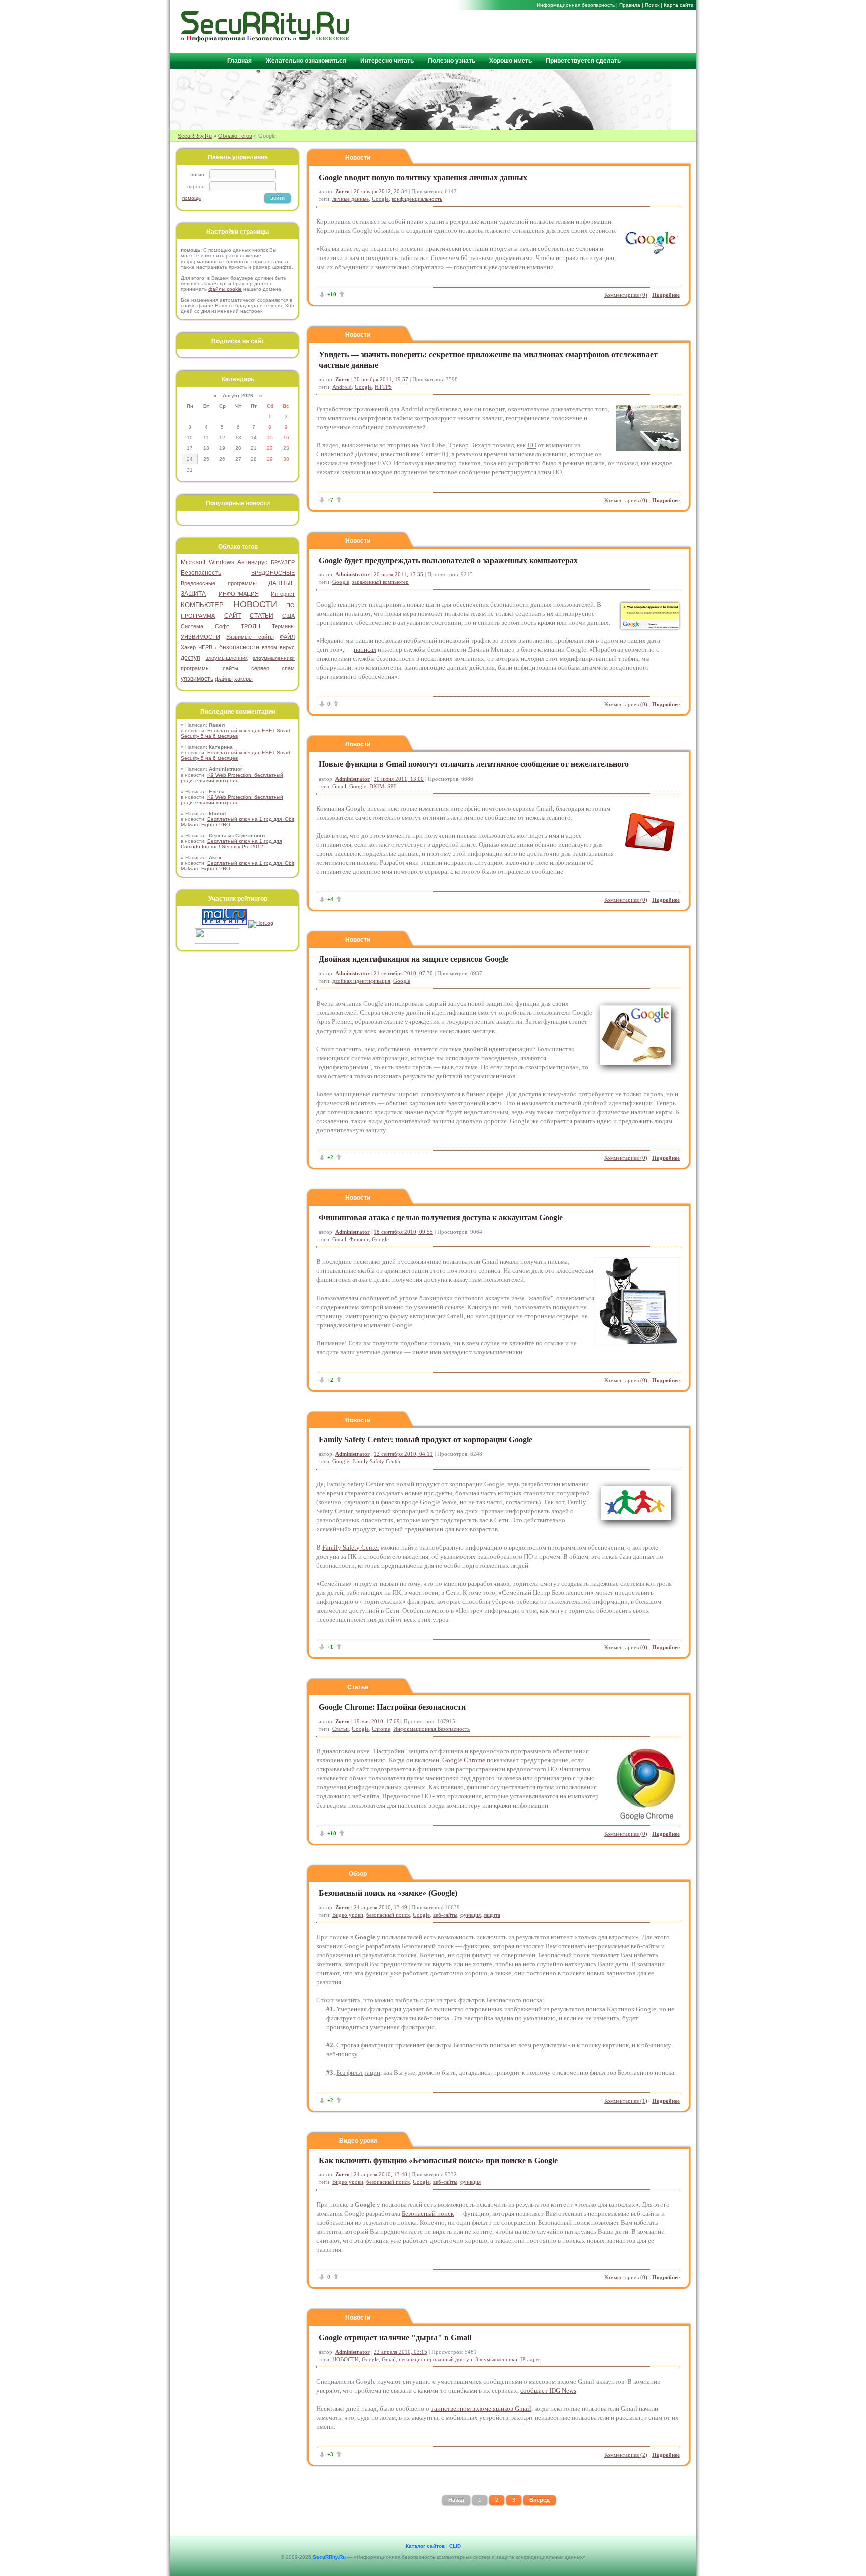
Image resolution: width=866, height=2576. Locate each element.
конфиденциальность (417, 199)
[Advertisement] (574, 31)
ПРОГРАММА (198, 616)
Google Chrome (464, 1760)
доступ (191, 658)
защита (492, 1915)
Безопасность (201, 573)
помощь (192, 198)
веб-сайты (445, 1915)
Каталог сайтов (425, 2546)
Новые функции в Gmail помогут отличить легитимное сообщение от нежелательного (474, 764)
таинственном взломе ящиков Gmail (481, 2408)
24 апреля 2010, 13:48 (381, 2174)
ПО (290, 605)
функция (470, 1915)
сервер (260, 668)
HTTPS (383, 387)
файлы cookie (225, 289)
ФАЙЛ (287, 637)
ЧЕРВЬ (207, 647)
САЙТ (232, 616)
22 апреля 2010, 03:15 (401, 2352)
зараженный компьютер (381, 582)
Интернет (283, 594)
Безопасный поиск (428, 2214)
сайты (230, 668)
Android (342, 387)
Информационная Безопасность (431, 1729)
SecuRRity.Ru (195, 136)
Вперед (539, 2500)
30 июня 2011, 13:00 (399, 779)
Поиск (652, 5)
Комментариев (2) (626, 2455)
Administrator (353, 574)
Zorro (343, 191)
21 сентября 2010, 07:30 (403, 973)
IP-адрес (530, 2359)
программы (195, 668)
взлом (269, 647)
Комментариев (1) (626, 2101)
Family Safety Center (377, 1461)
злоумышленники (274, 658)
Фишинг (359, 1239)
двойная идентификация (361, 981)
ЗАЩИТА (193, 594)
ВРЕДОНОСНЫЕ (273, 573)
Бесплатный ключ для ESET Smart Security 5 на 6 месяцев (236, 733)
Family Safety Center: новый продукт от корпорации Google (425, 1440)
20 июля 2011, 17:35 (399, 574)
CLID (455, 2546)
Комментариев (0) (626, 295)
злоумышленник (227, 658)
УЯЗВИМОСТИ (200, 637)
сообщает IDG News (548, 2390)
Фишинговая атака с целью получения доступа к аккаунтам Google (441, 1218)
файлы (224, 679)
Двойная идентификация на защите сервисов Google (413, 959)
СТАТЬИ (261, 616)
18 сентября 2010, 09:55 (403, 1232)
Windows (222, 562)
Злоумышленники (496, 2359)
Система (192, 626)
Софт (222, 626)
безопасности (239, 647)
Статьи (358, 1687)
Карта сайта (679, 5)
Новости (358, 158)
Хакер (188, 647)
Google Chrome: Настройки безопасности (392, 1707)
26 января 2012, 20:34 (381, 191)
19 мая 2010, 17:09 (377, 1721)
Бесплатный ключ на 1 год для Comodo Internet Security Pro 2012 (231, 844)
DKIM (377, 786)
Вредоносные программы (219, 583)
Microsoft (193, 562)
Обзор (358, 1874)
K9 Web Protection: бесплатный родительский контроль (232, 778)
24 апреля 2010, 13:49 (381, 1907)
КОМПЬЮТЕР (202, 605)
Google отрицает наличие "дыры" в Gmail (395, 2337)
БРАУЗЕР (283, 562)
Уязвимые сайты (250, 637)
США (288, 616)
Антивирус (252, 562)
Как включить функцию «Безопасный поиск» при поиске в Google (438, 2160)
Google (380, 199)
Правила (630, 5)
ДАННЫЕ (281, 583)
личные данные (351, 199)
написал (365, 650)
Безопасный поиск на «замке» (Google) (388, 1893)
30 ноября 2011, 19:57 (381, 379)
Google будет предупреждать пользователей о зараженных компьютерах (448, 560)
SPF (392, 786)
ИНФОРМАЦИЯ (239, 594)
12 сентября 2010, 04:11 (403, 1454)
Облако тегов (235, 136)
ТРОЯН (250, 626)
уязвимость (197, 679)
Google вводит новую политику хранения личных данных (423, 178)
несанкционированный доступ (436, 2359)
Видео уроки (348, 1915)
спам (288, 668)
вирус (287, 647)
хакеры (243, 679)
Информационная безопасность (576, 5)
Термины (283, 626)
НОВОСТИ (346, 2359)
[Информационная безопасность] (266, 39)
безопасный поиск (388, 1915)
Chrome (381, 1729)
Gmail (339, 786)
